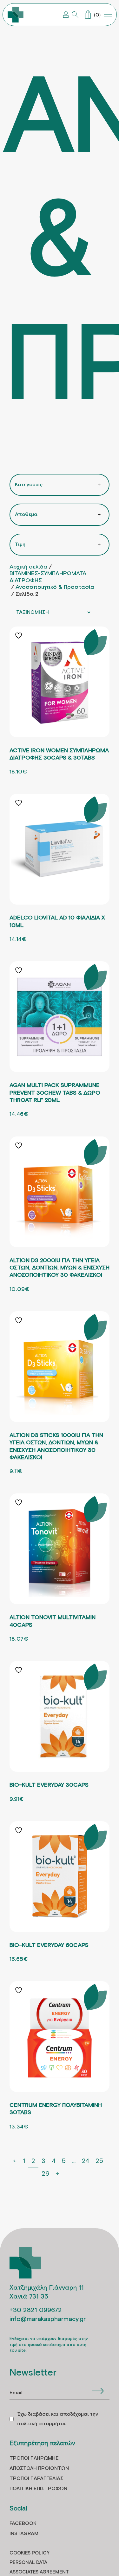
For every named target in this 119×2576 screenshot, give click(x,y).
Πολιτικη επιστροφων (38, 2489)
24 (86, 2160)
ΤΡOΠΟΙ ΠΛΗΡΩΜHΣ (34, 2458)
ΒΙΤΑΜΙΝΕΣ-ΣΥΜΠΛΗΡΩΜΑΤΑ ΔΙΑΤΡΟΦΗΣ (48, 577)
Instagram (24, 2534)
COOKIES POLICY (30, 2553)
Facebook (23, 2524)
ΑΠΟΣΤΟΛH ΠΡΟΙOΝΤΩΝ (39, 2468)
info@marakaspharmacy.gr (48, 2319)
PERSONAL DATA (28, 2563)
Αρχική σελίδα (28, 567)
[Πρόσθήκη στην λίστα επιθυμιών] (19, 636)
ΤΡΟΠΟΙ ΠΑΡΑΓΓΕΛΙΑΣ (36, 2479)
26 (45, 2173)
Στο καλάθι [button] (60, 724)
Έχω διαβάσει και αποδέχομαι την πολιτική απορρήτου (57, 2419)
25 (99, 2160)
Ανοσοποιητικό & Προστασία (55, 587)
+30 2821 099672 (36, 2310)
